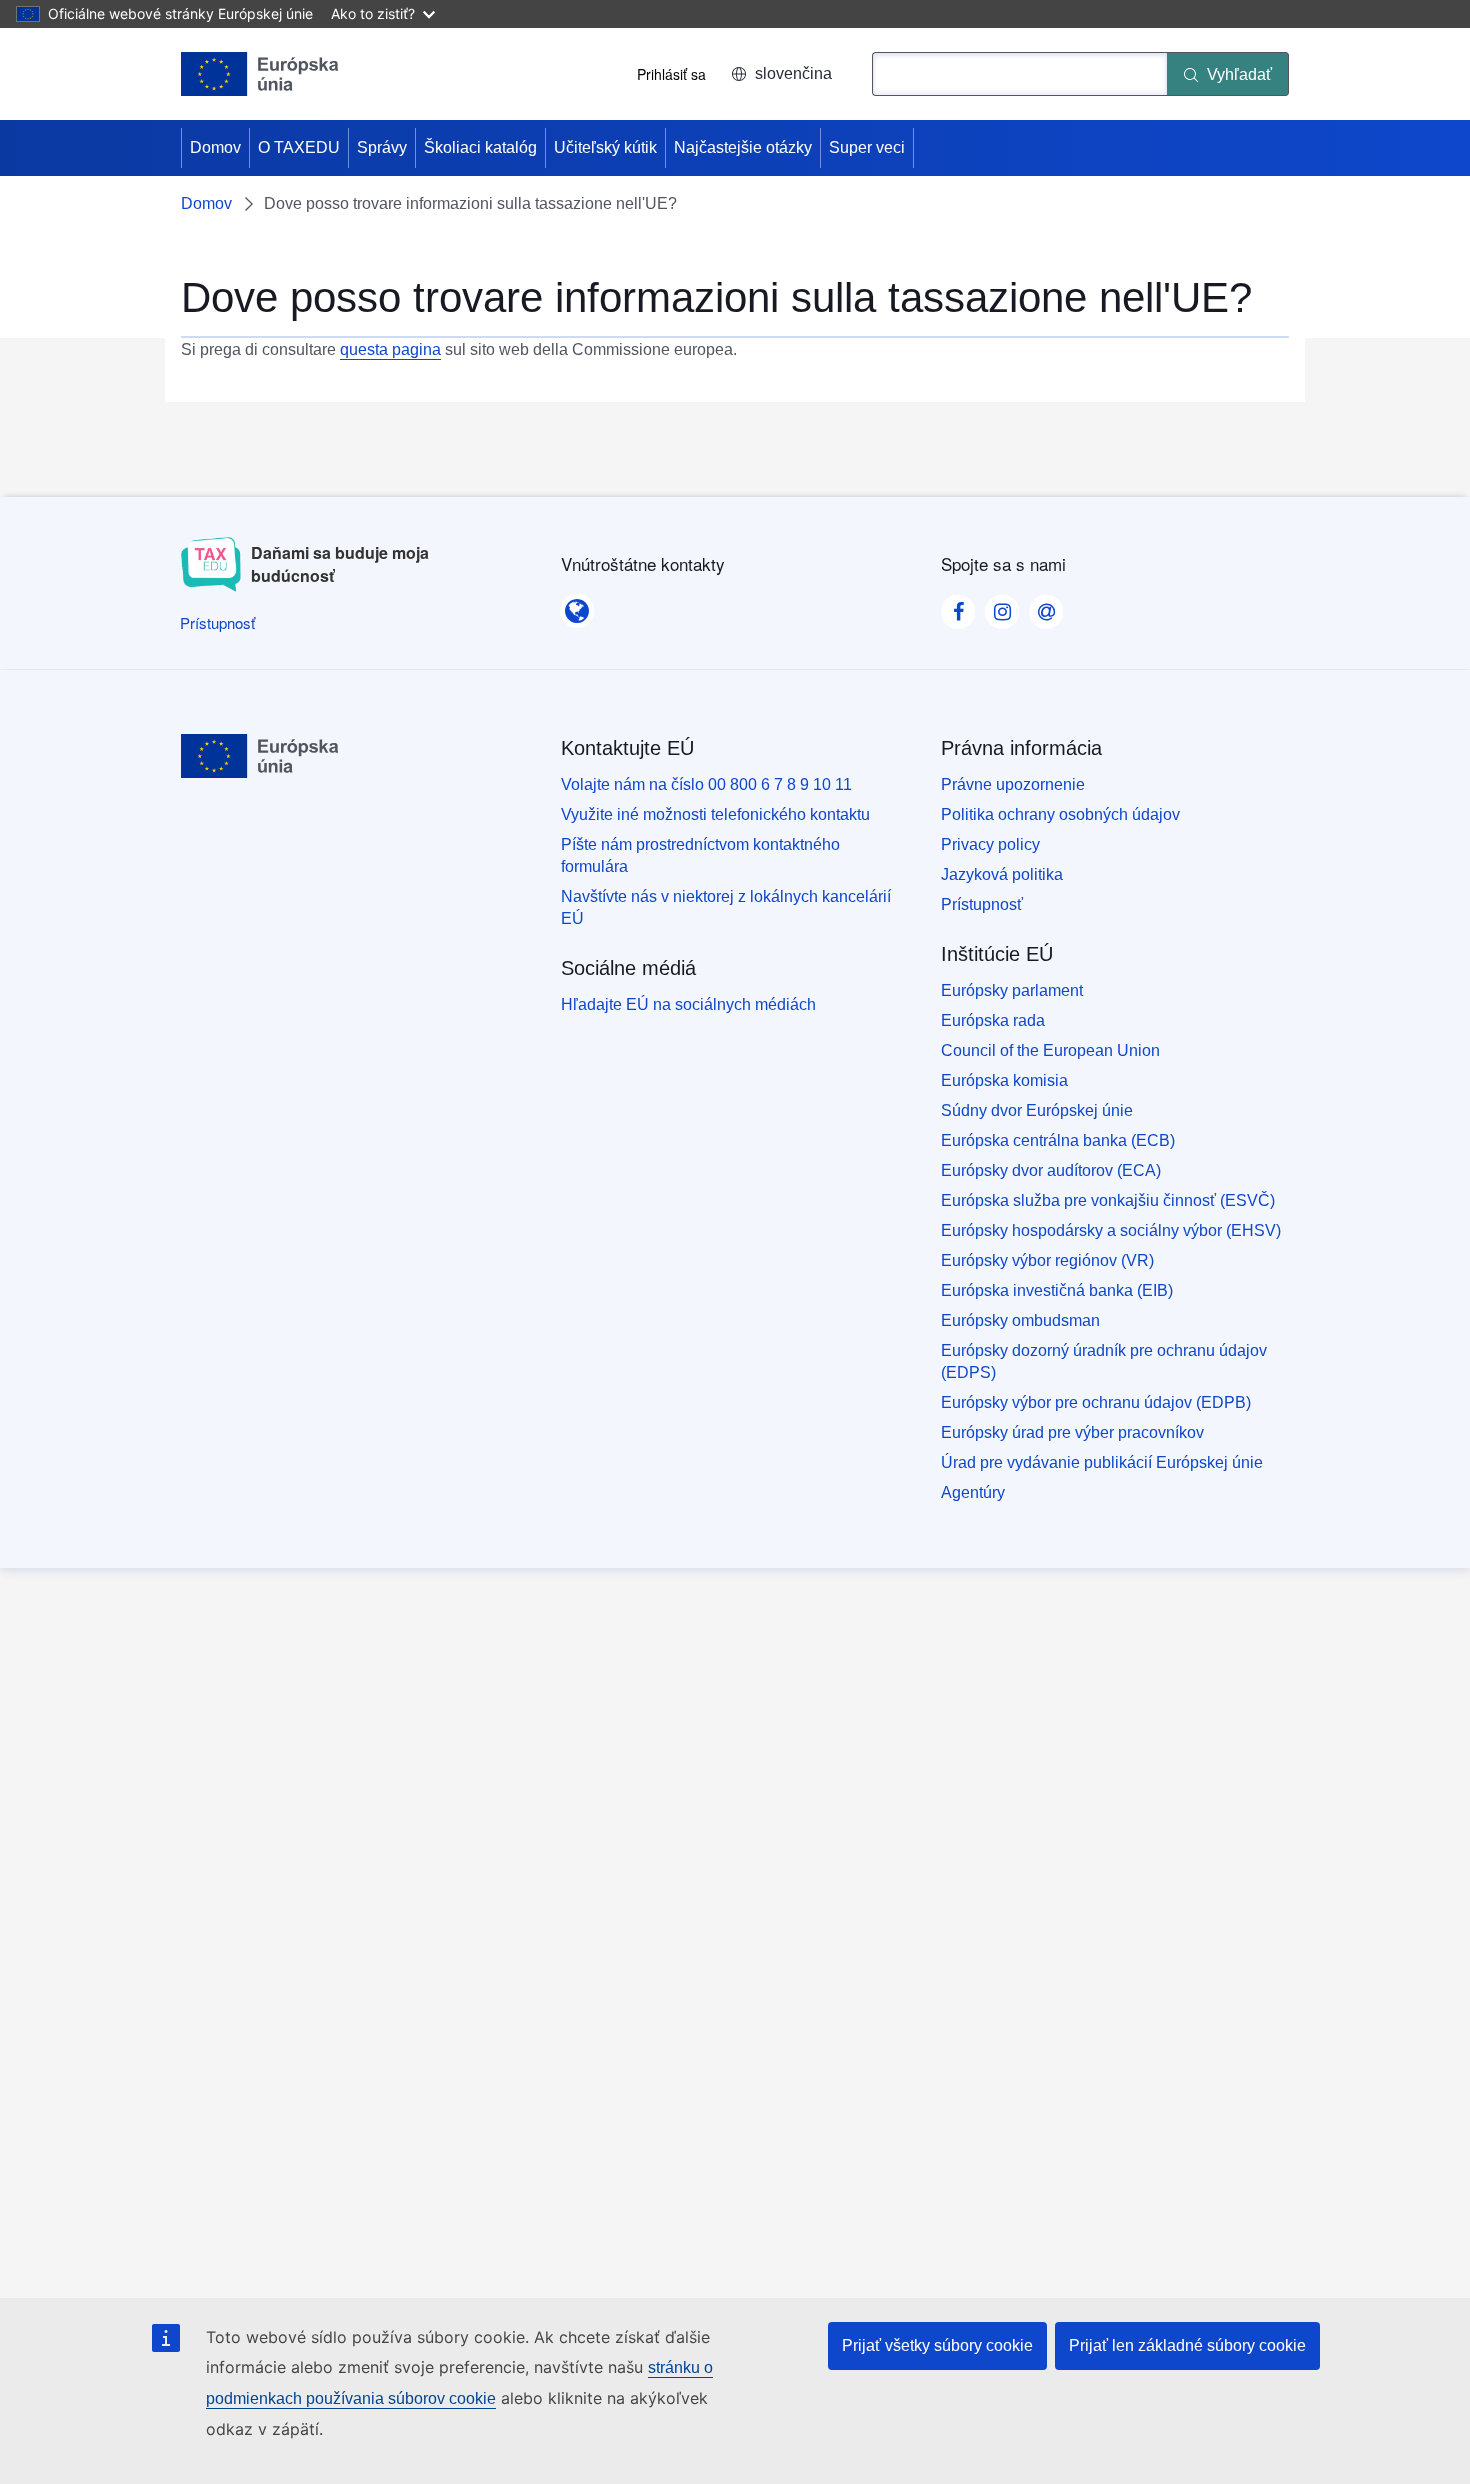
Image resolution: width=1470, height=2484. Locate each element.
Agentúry (973, 1492)
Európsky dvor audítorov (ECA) (1051, 1170)
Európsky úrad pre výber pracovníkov (1072, 1432)
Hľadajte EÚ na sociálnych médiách (688, 1004)
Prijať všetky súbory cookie (937, 2345)
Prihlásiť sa (671, 74)
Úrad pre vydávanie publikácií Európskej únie (1102, 1462)
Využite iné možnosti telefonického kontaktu (715, 814)
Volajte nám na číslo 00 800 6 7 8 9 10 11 (706, 784)
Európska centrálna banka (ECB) (1058, 1140)
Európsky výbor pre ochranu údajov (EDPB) (1096, 1402)
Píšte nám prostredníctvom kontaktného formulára (700, 855)
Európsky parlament (1012, 990)
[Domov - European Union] (260, 74)
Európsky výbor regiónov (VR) (1047, 1260)
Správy (382, 147)
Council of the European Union (1050, 1050)
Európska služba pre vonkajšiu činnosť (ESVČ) (1108, 1200)
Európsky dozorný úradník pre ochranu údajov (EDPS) (1104, 1361)
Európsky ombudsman (1020, 1320)
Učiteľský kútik (605, 147)
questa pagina (390, 349)
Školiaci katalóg (480, 147)
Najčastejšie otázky (743, 147)
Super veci (867, 147)
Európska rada (993, 1020)
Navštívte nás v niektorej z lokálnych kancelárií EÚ (726, 907)
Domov (215, 147)
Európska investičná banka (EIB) (1057, 1290)
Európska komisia (1004, 1080)
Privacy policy (990, 844)
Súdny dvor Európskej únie (1037, 1110)
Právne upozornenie (1013, 784)
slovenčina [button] (793, 73)
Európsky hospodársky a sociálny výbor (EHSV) (1111, 1230)
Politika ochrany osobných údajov (1060, 814)
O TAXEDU (299, 147)
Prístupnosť (982, 904)
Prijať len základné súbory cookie (1187, 2345)
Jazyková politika (1002, 874)
